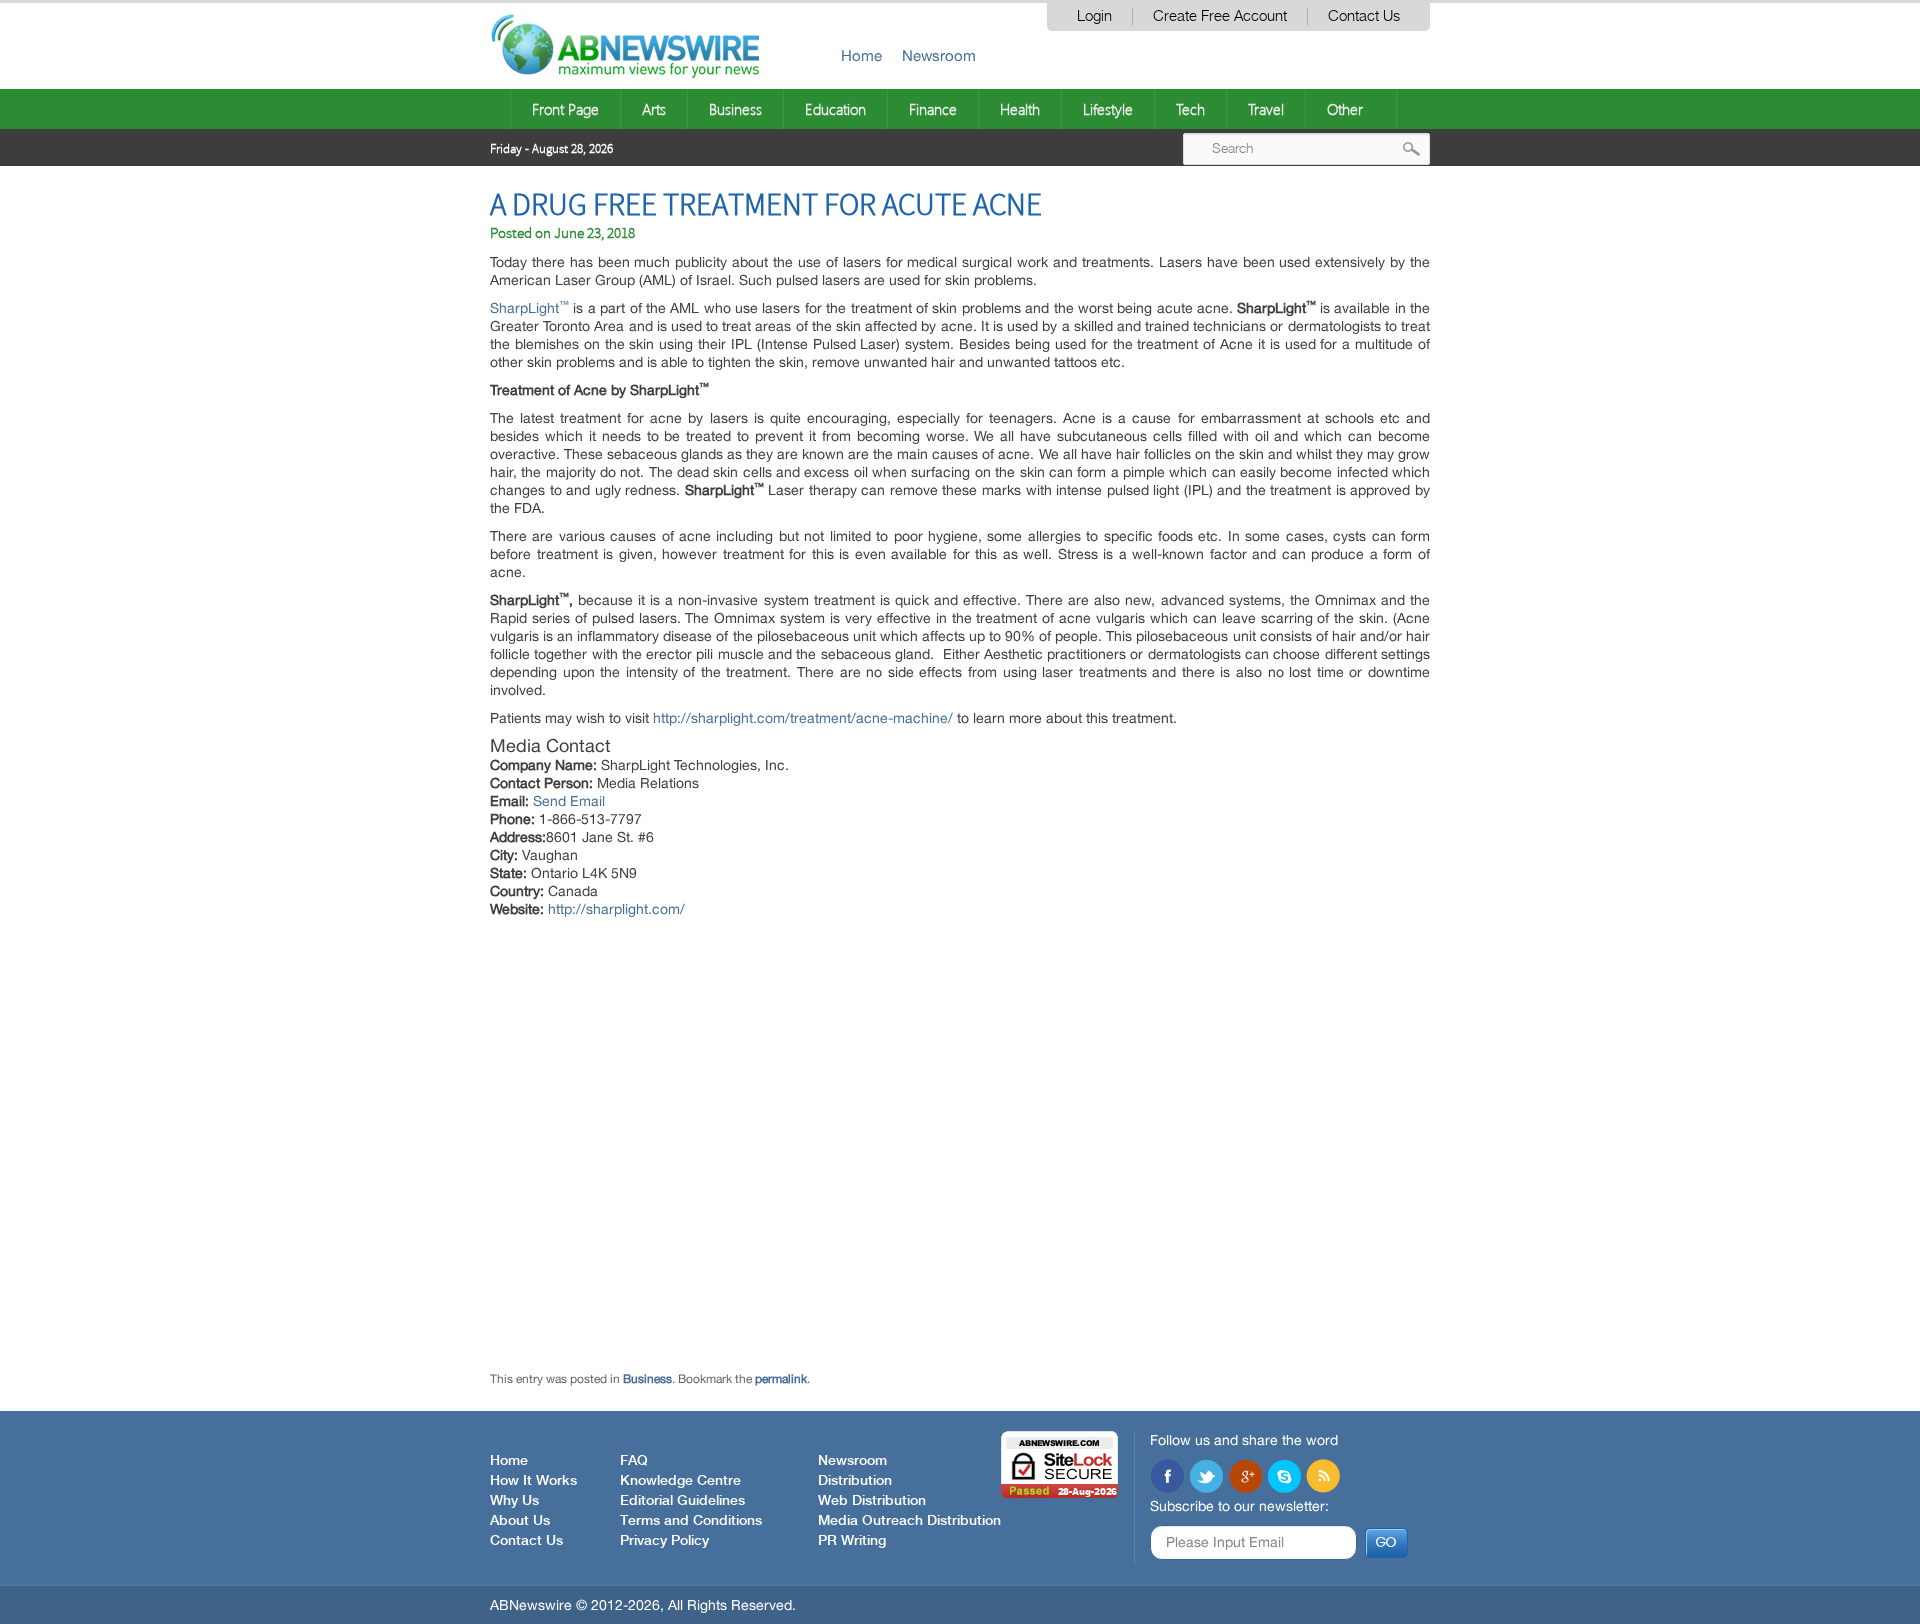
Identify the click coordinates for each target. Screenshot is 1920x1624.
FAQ (634, 1461)
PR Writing (852, 1541)
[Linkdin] (1245, 1478)
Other (1345, 109)
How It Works (533, 1481)
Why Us (514, 1501)
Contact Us (1364, 16)
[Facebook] (1167, 1478)
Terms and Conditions (691, 1521)
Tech (1190, 109)
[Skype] (1284, 1478)
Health (1020, 109)
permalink (781, 1379)
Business (735, 109)
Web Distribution (872, 1501)
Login (1094, 16)
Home (861, 55)
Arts (654, 109)
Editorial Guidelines (682, 1501)
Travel (1266, 109)
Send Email (569, 801)
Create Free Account (1220, 16)
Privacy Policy (664, 1541)
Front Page (565, 109)
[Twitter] (1206, 1478)
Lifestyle (1108, 109)
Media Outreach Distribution (909, 1521)
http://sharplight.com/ (616, 909)
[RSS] (1323, 1478)
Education (835, 109)
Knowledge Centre (680, 1481)
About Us (520, 1521)
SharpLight (529, 308)
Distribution (855, 1481)
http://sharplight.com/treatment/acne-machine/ (803, 718)
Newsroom (939, 55)
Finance (933, 109)
